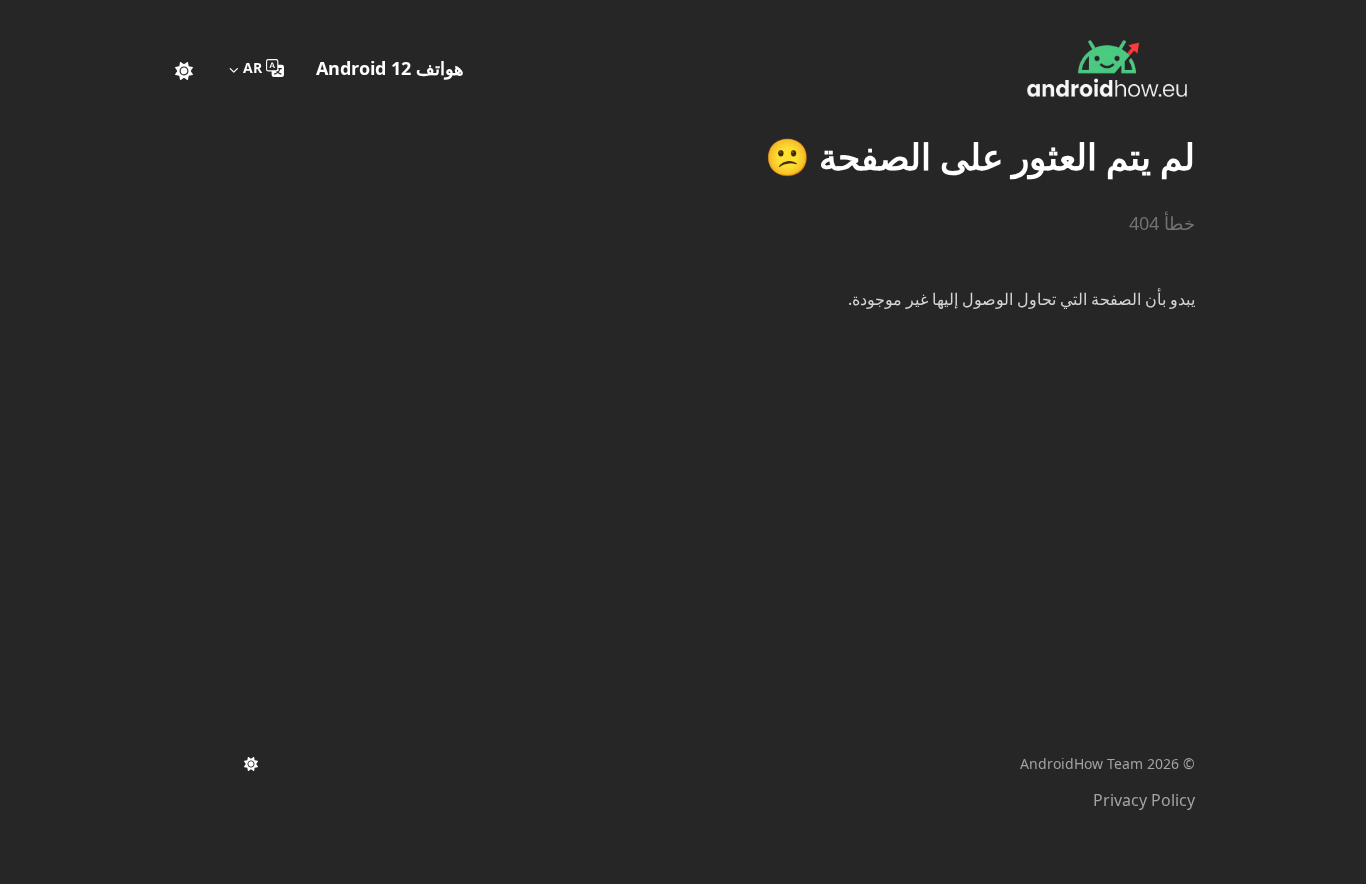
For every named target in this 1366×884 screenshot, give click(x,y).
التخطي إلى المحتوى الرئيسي (1070, 18)
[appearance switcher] (184, 68)
